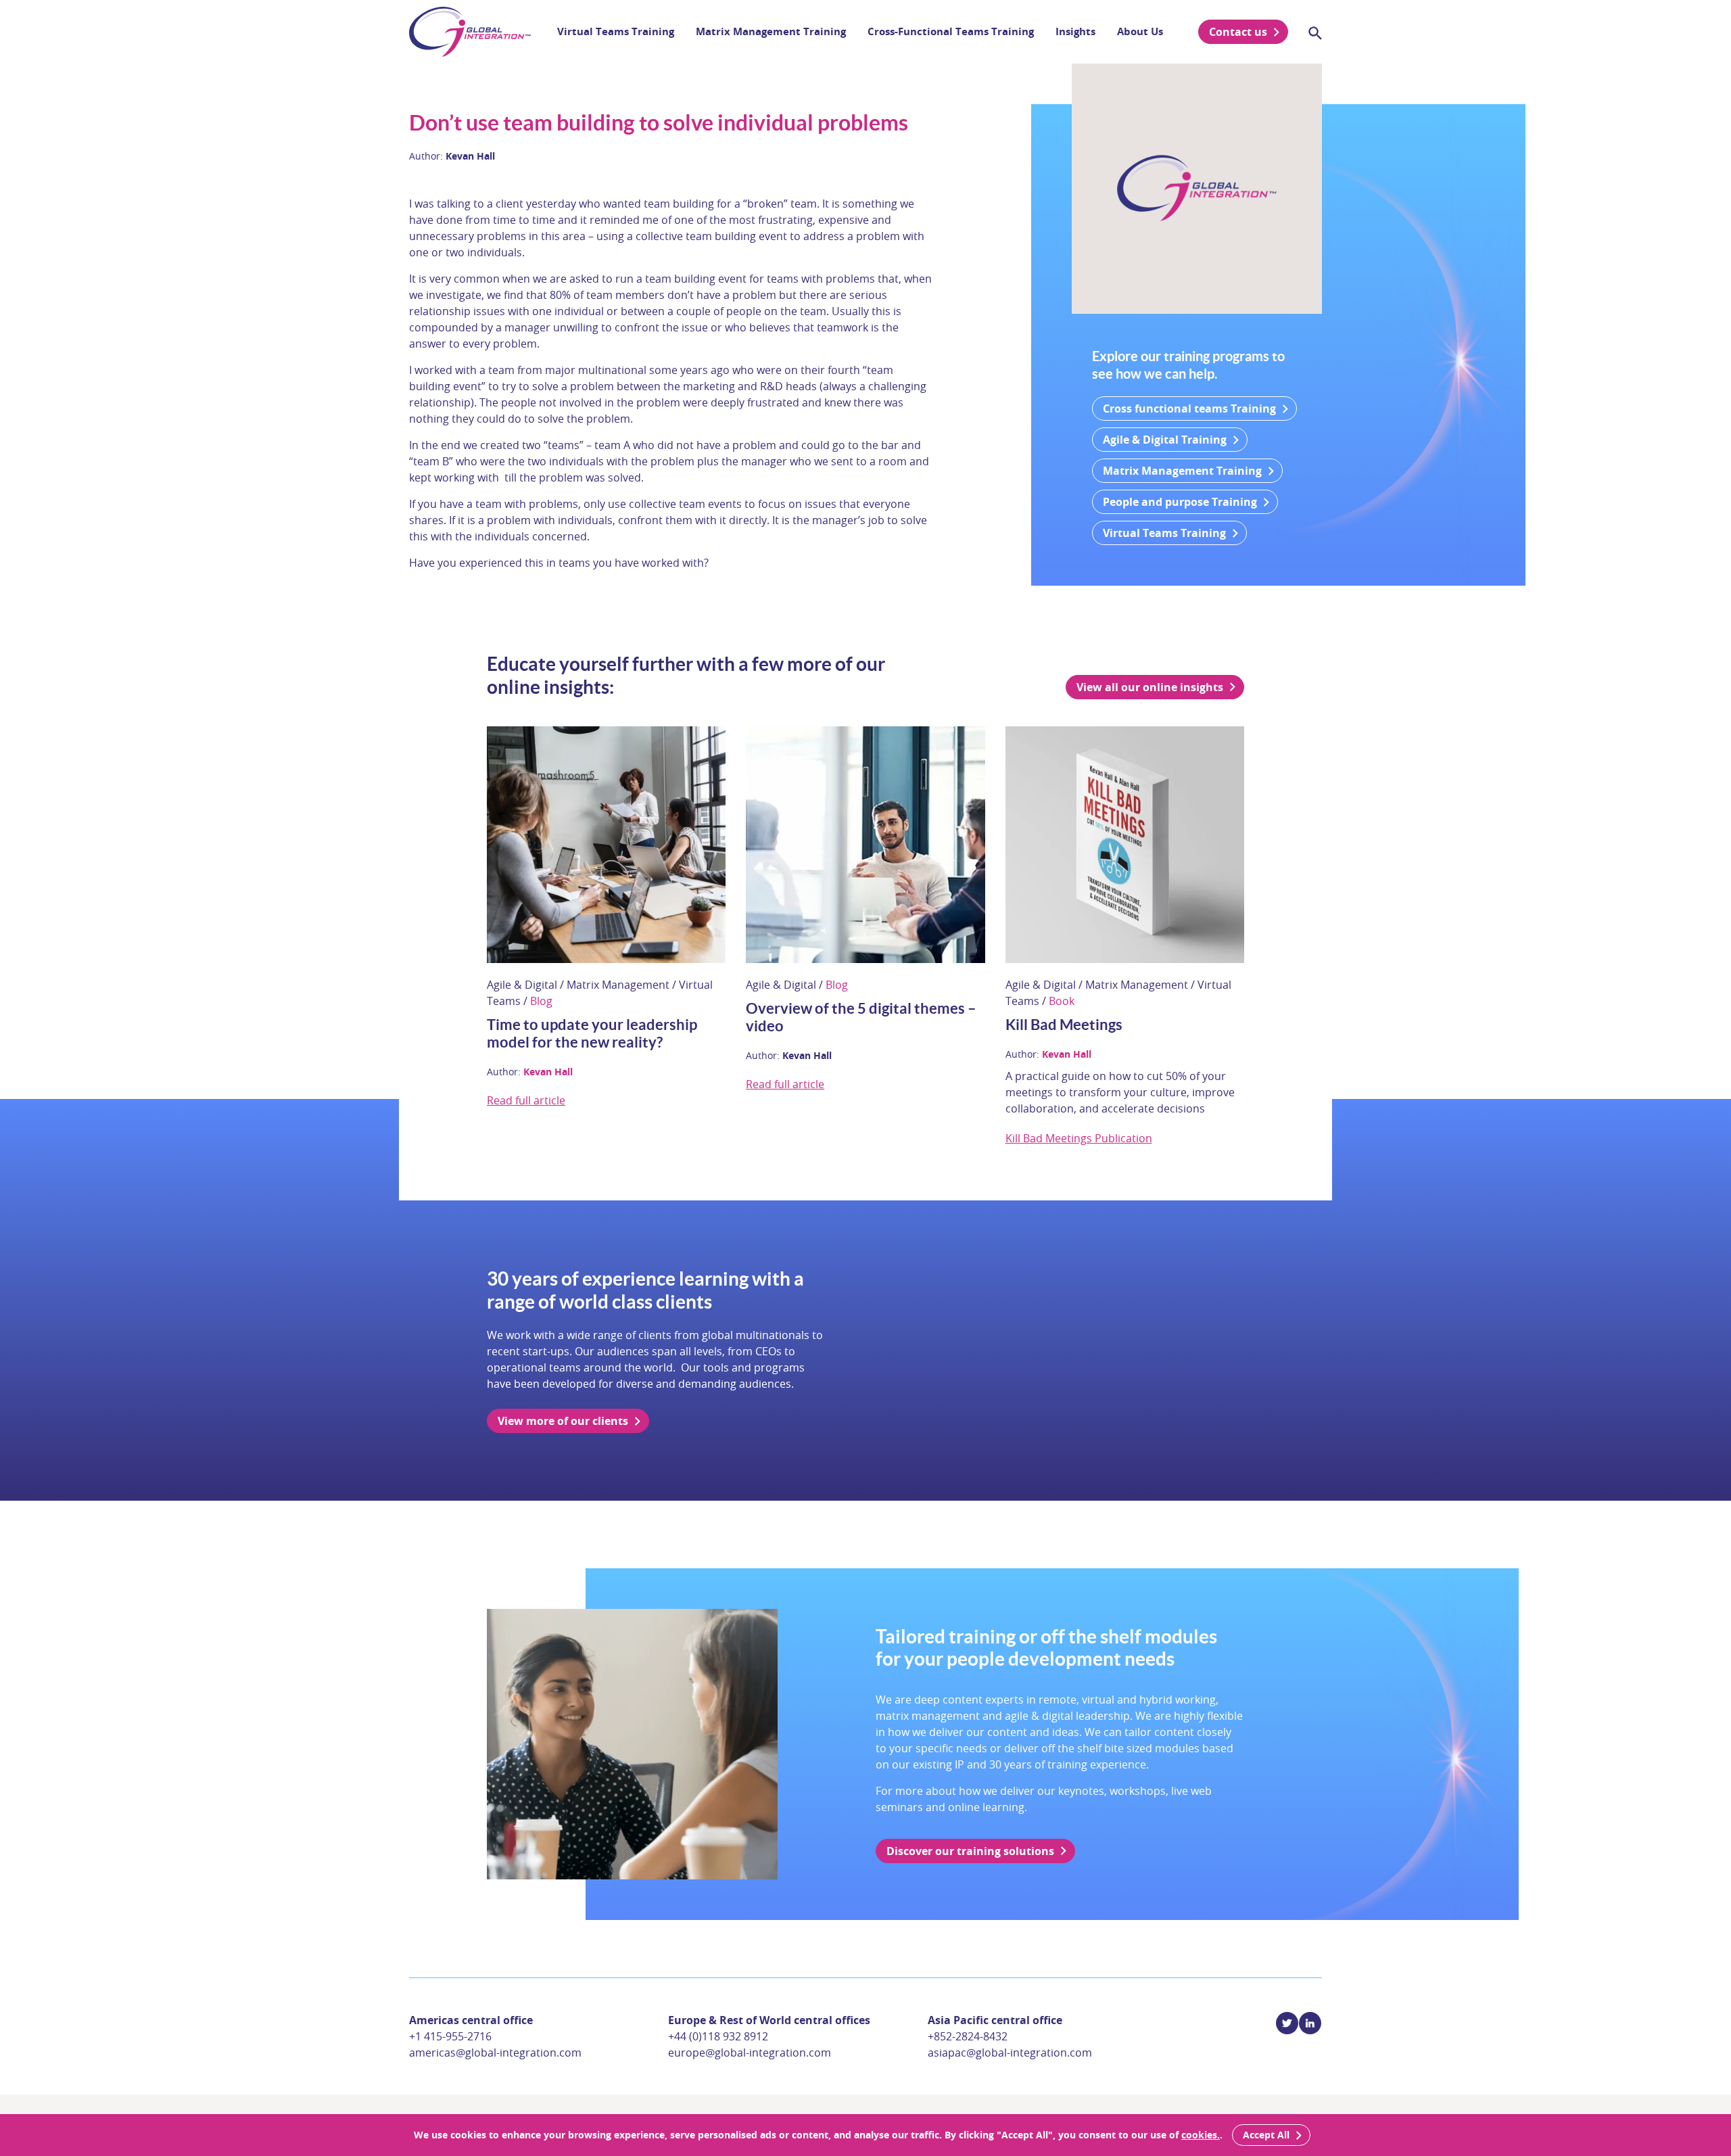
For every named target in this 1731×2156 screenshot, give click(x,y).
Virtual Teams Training (616, 31)
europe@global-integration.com (750, 2053)
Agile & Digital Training (1165, 440)
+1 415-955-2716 (450, 2036)
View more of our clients (563, 1421)
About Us (1140, 31)
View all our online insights (1150, 687)
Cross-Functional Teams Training (951, 31)
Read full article (526, 1100)
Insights (1075, 31)
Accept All (1266, 2135)
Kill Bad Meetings (1064, 1024)
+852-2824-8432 (968, 2036)
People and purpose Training (1180, 502)
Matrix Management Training (771, 31)
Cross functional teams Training (1189, 408)
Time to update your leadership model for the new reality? (592, 1033)
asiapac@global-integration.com (1010, 2053)
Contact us (1238, 32)
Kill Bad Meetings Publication (1079, 1138)
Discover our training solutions (970, 1851)
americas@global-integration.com (495, 2053)
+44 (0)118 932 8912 (718, 2036)
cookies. (1201, 2135)
